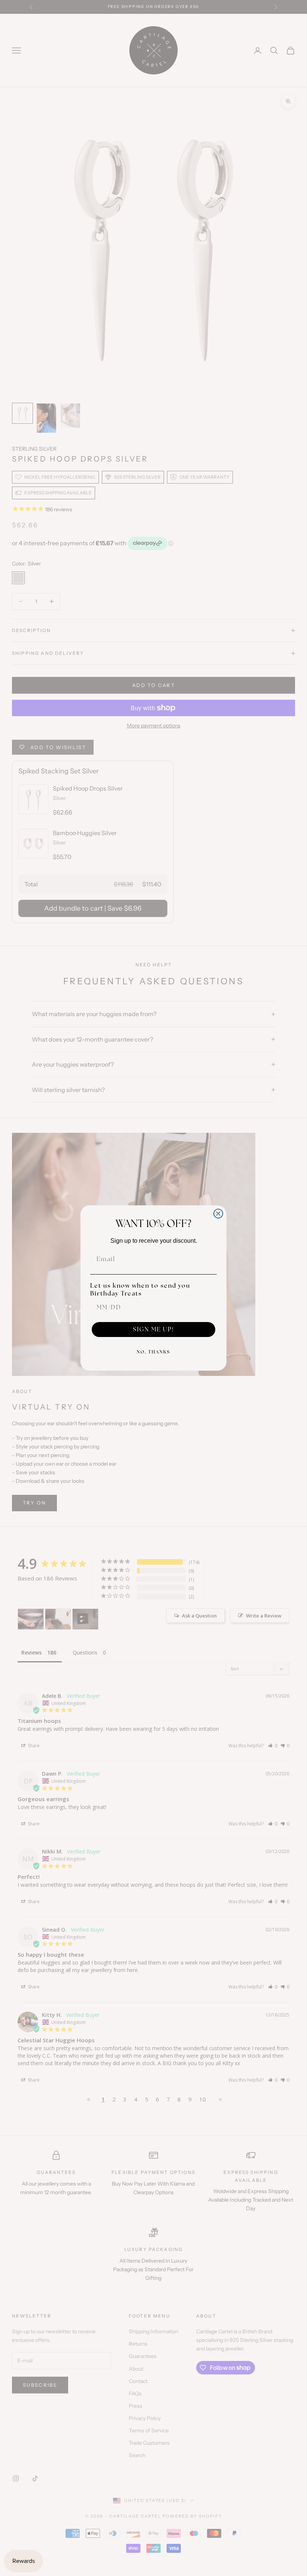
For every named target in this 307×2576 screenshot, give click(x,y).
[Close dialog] (218, 1214)
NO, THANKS (153, 1352)
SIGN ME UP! (153, 1329)
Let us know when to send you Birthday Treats (140, 1289)
